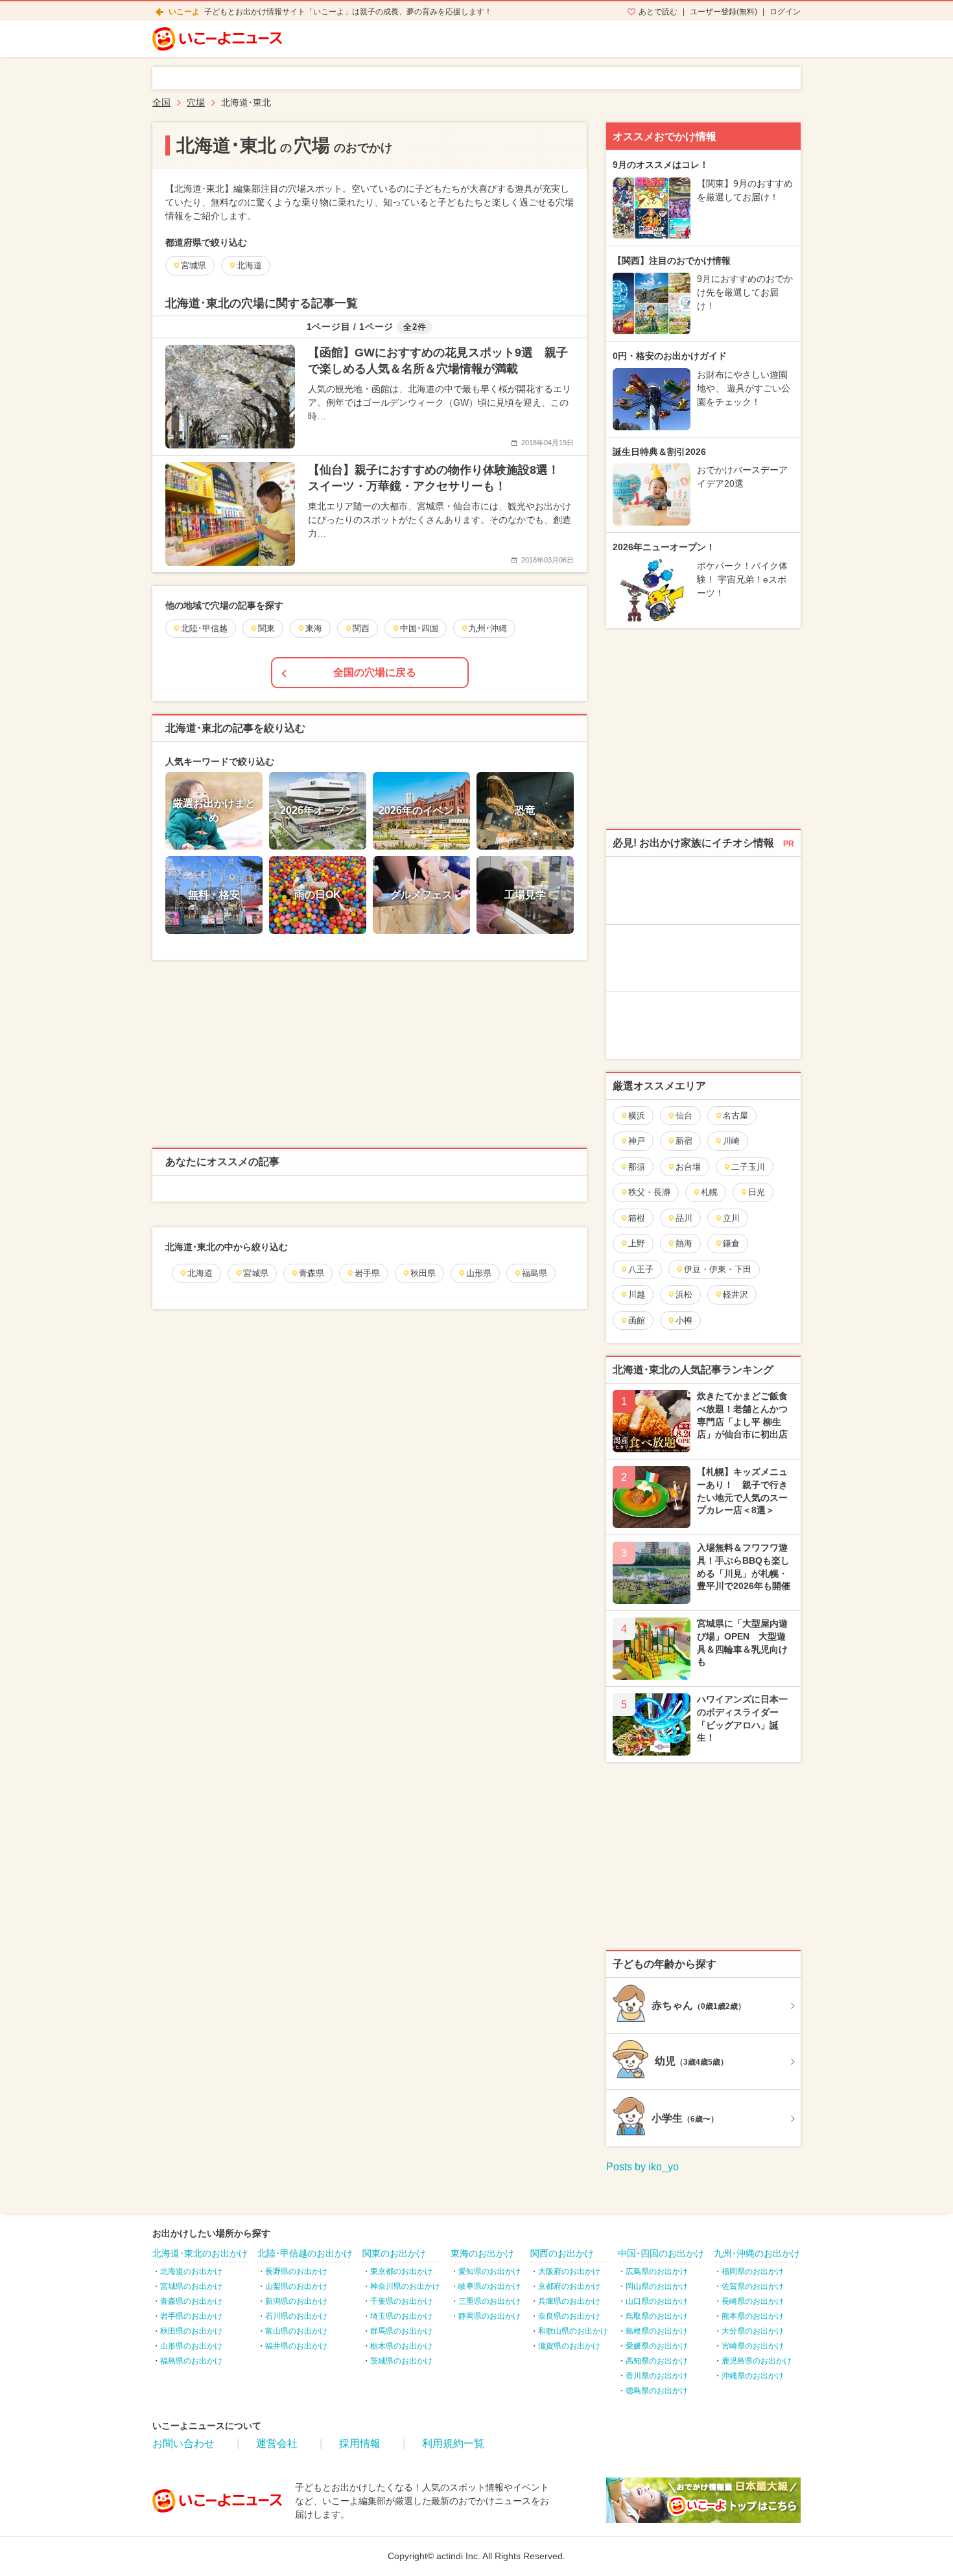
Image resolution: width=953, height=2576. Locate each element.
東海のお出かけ (482, 2253)
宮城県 (256, 1273)
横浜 (637, 1116)
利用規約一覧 (453, 2443)
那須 (637, 1167)
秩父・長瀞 (649, 1192)
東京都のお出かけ (401, 2271)
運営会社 (277, 2443)
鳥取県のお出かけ (657, 2316)
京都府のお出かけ (569, 2286)
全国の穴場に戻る (375, 672)
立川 (731, 1218)
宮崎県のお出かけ (753, 2346)
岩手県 (367, 1273)
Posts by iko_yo (642, 2167)
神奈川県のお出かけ (405, 2286)
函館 (637, 1320)
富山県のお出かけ (296, 2331)
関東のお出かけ (394, 2253)
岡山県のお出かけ (657, 2286)
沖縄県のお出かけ (753, 2376)
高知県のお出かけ (657, 2361)
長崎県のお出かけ (753, 2301)
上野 (637, 1243)
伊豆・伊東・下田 (718, 1269)
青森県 (312, 1273)
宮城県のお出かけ (191, 2286)
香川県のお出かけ (657, 2376)
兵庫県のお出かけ (569, 2301)
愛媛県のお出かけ (657, 2346)
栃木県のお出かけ (401, 2346)
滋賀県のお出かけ (569, 2346)
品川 (684, 1218)
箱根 (637, 1218)
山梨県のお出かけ (296, 2286)
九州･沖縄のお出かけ (757, 2253)
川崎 (731, 1141)
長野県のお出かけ (296, 2271)
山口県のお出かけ (657, 2301)
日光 (757, 1192)
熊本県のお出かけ (753, 2316)
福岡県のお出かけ (753, 2271)
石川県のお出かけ (296, 2316)
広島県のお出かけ (657, 2271)
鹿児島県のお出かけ (757, 2361)
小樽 (684, 1320)
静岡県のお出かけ (489, 2316)
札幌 (709, 1192)
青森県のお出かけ (191, 2301)
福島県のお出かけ (191, 2361)
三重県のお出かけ (489, 2301)
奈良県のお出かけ (569, 2316)
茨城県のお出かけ (401, 2361)
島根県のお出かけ (657, 2331)
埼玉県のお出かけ (401, 2316)
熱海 (684, 1243)
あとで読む (658, 12)
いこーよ (184, 12)
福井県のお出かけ (296, 2346)
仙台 (684, 1116)
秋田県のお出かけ (191, 2331)
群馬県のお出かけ (401, 2331)
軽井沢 (735, 1294)
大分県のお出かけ (753, 2331)
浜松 (684, 1294)
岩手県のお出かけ (191, 2316)
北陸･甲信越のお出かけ (305, 2253)
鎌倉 (731, 1243)
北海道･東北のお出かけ (200, 2253)
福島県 (535, 1273)
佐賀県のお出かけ (753, 2286)
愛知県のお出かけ (489, 2271)
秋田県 (423, 1273)
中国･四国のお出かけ (661, 2253)
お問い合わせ (183, 2443)
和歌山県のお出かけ (573, 2331)
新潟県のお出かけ (296, 2301)
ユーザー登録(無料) (724, 12)
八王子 (641, 1269)
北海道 (200, 1273)
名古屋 (735, 1116)
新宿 (684, 1141)
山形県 (479, 1273)
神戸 (637, 1141)
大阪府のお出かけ (569, 2271)
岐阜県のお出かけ (489, 2286)
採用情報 (360, 2443)
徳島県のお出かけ (657, 2391)
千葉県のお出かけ (401, 2301)
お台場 (688, 1167)
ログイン (785, 12)
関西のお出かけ (562, 2253)
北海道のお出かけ (191, 2271)
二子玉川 (748, 1167)
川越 (637, 1294)
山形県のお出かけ (191, 2346)
